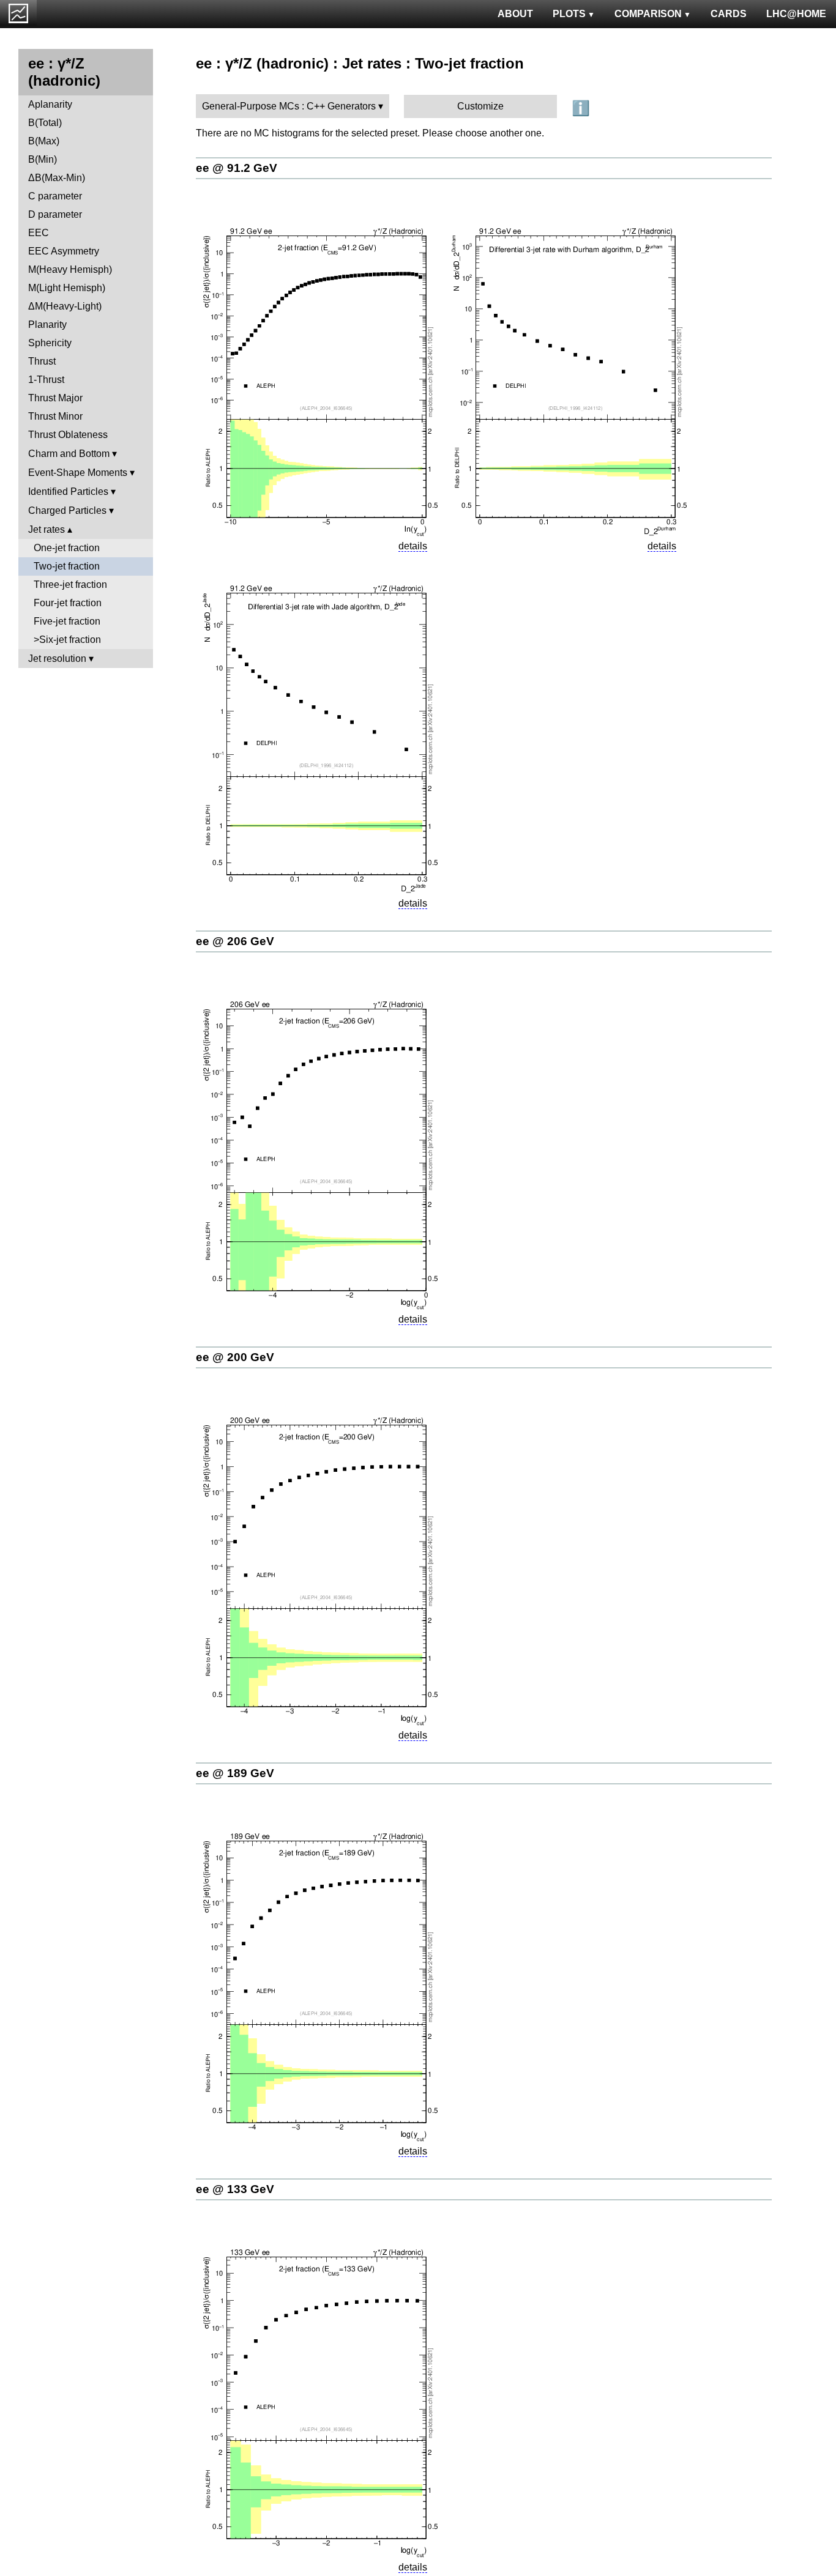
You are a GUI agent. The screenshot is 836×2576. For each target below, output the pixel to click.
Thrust (42, 361)
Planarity (47, 325)
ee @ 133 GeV (235, 2189)
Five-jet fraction (67, 621)
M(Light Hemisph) (67, 288)
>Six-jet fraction (67, 640)
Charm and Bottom (69, 454)
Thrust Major (55, 398)
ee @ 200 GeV (235, 1357)
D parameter (55, 214)
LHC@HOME (796, 14)
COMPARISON (648, 14)
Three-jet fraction (70, 585)
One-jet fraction (67, 548)
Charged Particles (67, 510)
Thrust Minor (55, 416)
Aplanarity (50, 104)
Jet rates (47, 529)
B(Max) (44, 141)
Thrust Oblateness (68, 435)
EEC (39, 233)
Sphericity (50, 343)
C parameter (55, 196)
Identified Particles (68, 492)
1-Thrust (46, 380)
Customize (480, 106)
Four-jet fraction (68, 603)
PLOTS (569, 14)
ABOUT (515, 14)
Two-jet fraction (67, 566)
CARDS (729, 14)
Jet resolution (57, 659)
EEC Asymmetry (64, 251)
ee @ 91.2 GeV (237, 168)
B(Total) (45, 123)
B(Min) (43, 159)
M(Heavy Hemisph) (70, 269)
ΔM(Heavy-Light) (65, 306)
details (413, 546)
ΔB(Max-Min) (57, 178)
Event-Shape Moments (78, 473)
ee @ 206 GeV (235, 941)
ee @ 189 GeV (235, 1773)
